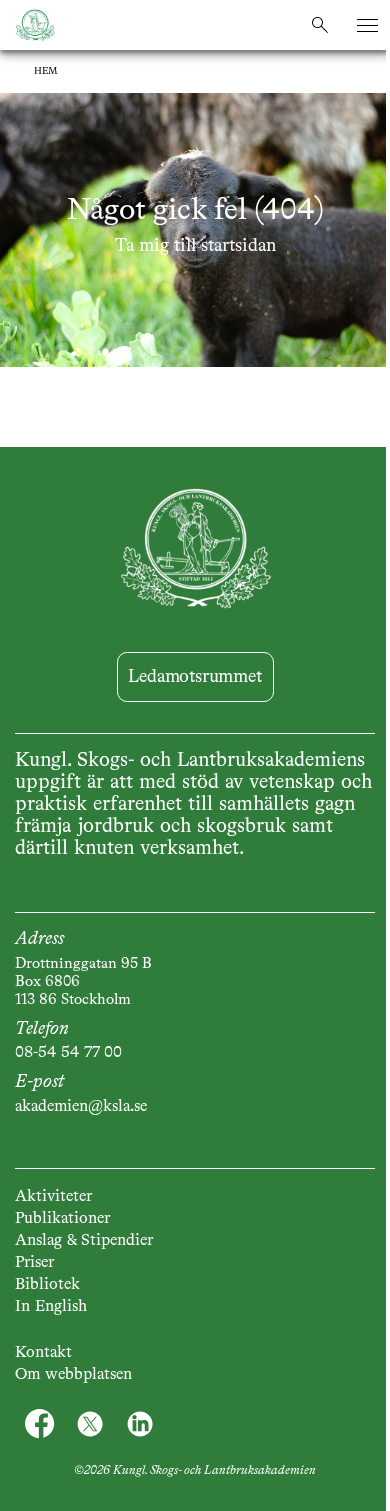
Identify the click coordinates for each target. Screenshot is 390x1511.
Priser (34, 1263)
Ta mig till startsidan (195, 246)
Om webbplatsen (73, 1375)
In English (51, 1307)
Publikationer (62, 1219)
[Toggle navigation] (367, 25)
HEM (46, 71)
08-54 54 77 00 (68, 1053)
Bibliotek (47, 1285)
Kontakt (43, 1353)
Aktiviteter (53, 1197)
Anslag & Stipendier (84, 1241)
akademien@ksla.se (81, 1107)
